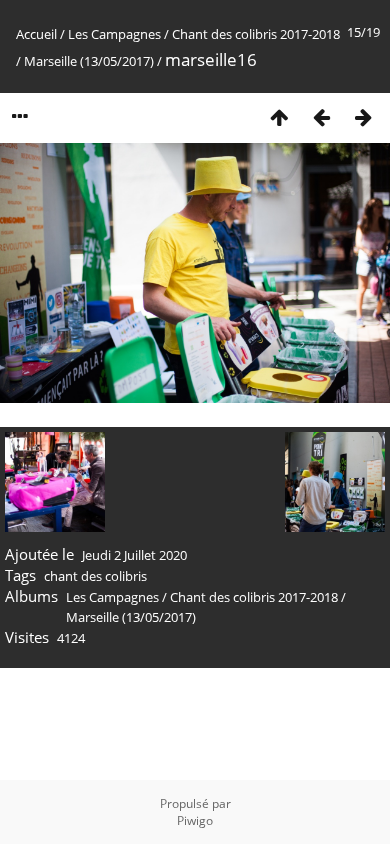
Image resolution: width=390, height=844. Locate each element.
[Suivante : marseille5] (363, 116)
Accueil (36, 34)
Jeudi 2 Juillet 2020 (134, 555)
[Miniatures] (279, 116)
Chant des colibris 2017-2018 (256, 34)
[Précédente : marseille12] (321, 116)
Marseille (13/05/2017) (89, 61)
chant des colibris (95, 576)
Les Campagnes (114, 34)
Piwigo (195, 820)
